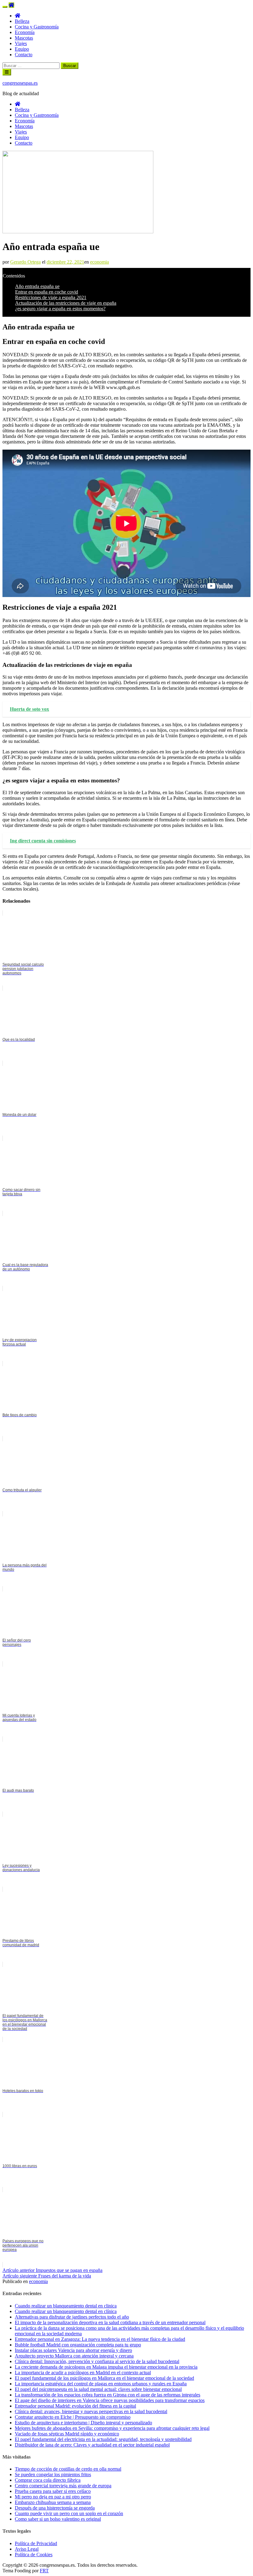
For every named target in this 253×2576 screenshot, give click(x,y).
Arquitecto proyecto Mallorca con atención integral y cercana (74, 2356)
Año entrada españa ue (37, 286)
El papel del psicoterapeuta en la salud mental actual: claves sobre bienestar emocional (98, 2389)
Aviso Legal (27, 2549)
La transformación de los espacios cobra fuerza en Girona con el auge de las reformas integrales (108, 2395)
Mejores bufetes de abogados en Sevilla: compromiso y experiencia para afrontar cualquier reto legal (112, 2428)
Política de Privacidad (36, 2543)
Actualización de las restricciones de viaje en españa (66, 303)
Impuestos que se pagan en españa (52, 2270)
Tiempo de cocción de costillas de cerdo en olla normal (68, 2469)
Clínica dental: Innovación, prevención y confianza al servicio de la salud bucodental (97, 2361)
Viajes (21, 43)
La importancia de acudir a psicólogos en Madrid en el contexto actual (83, 2373)
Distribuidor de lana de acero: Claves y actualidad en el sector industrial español (92, 2445)
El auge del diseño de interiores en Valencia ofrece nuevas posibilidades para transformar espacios (110, 2400)
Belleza (22, 21)
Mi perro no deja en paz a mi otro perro (53, 2497)
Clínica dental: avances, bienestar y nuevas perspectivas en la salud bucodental (91, 2411)
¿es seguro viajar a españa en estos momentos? (60, 309)
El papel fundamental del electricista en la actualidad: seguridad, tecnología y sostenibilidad (103, 2439)
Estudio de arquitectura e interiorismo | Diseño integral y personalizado (83, 2423)
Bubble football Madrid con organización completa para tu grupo (78, 2345)
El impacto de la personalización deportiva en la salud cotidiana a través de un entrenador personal (110, 2322)
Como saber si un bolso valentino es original (58, 2519)
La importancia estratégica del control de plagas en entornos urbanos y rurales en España (101, 2384)
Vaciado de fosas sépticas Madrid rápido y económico (67, 2434)
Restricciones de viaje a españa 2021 (51, 297)
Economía (25, 32)
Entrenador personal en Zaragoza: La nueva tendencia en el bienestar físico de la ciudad (100, 2339)
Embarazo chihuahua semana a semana (53, 2502)
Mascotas (24, 38)
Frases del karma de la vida (47, 2276)
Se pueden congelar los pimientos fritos (53, 2474)
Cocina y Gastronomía (37, 27)
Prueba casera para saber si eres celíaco (53, 2491)
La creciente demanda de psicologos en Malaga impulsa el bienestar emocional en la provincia (106, 2367)
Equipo (22, 49)
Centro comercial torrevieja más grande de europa (63, 2486)
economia (100, 262)
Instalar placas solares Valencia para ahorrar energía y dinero (73, 2350)
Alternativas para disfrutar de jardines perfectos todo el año (72, 2317)
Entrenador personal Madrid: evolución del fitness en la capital (75, 2406)
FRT (44, 2571)
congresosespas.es (20, 83)
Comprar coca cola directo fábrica (48, 2480)
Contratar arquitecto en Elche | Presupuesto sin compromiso (73, 2417)
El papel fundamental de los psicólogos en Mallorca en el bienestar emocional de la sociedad (104, 2378)
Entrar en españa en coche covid (47, 292)
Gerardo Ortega (25, 262)
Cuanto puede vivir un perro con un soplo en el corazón (69, 2513)
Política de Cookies (34, 2555)
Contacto (24, 55)
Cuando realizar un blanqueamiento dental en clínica (66, 2311)
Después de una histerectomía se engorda (55, 2508)
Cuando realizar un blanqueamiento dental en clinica (66, 2306)
